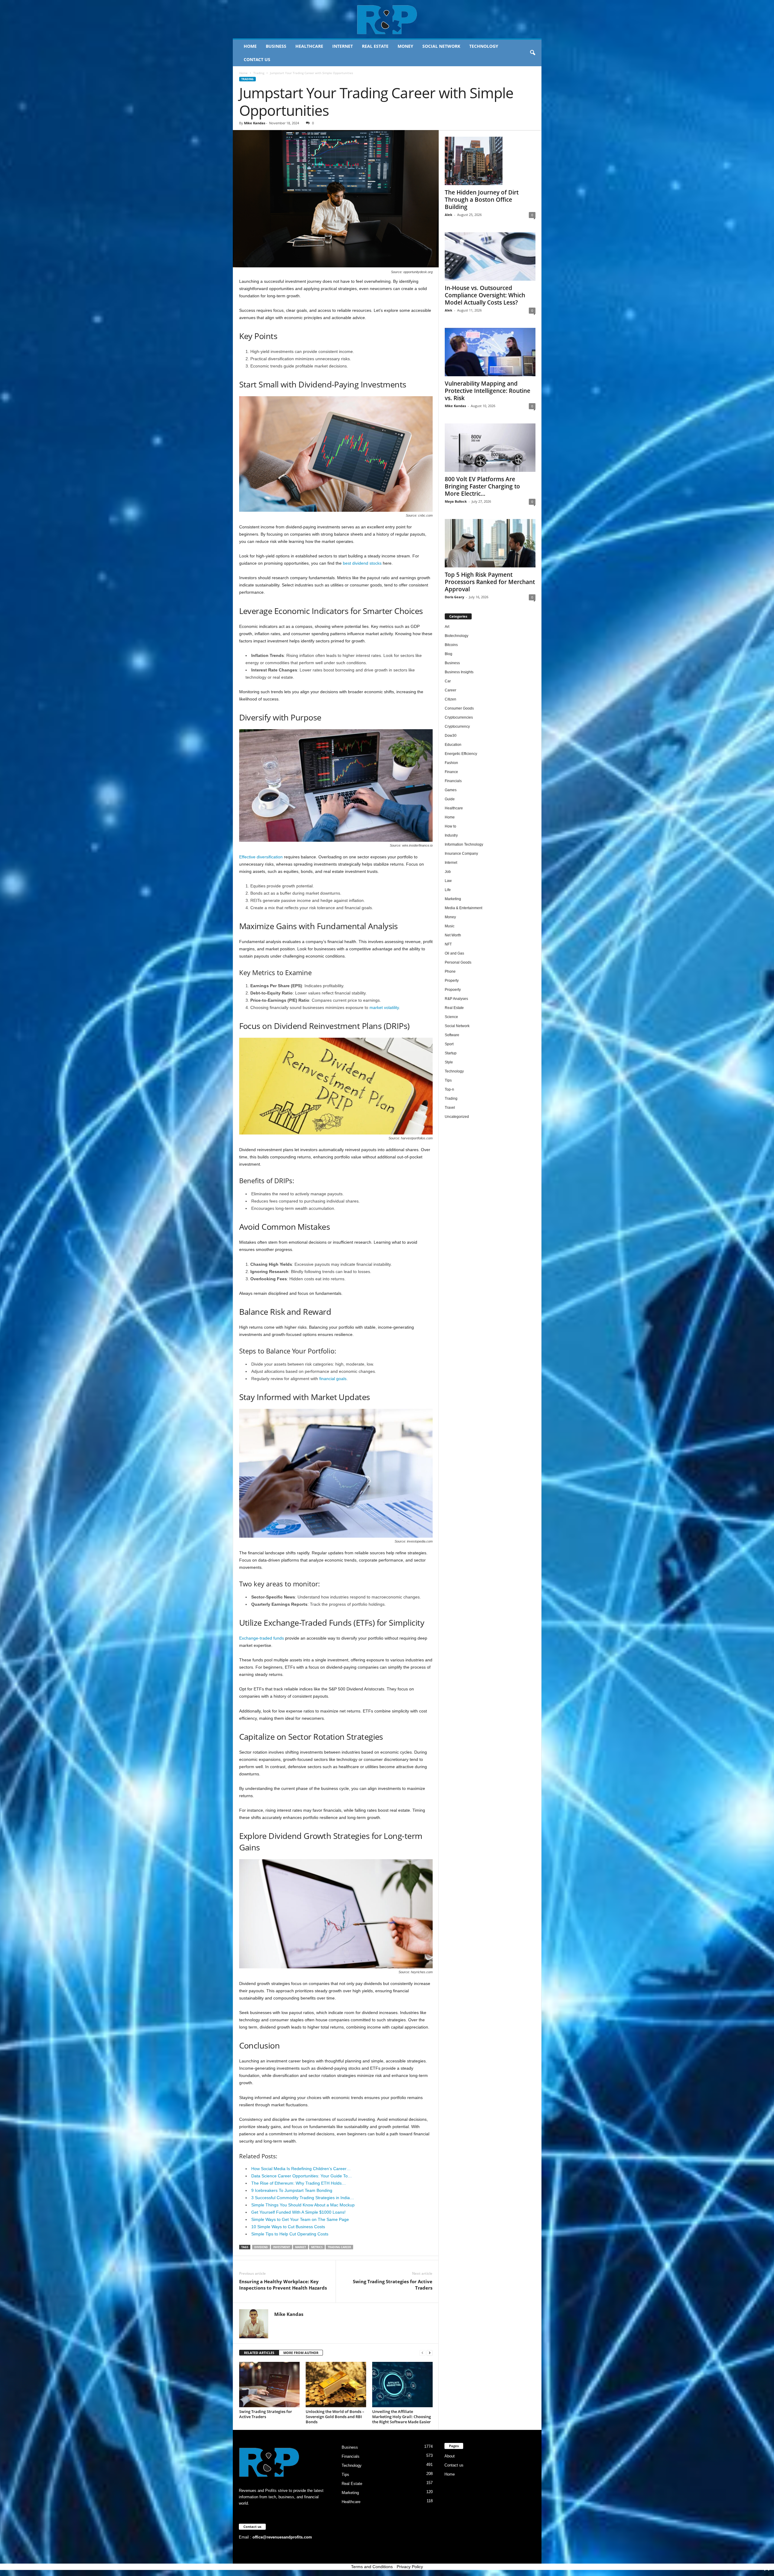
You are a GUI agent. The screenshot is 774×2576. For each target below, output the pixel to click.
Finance (451, 772)
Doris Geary (454, 597)
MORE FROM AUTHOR (301, 2353)
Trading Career (339, 2247)
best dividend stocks (362, 563)
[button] (532, 53)
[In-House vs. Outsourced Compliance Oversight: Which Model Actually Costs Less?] (490, 256)
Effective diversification (261, 857)
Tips (448, 1080)
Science (451, 1017)
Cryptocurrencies (459, 717)
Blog (449, 654)
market (301, 2247)
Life (448, 890)
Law (448, 881)
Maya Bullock (456, 501)
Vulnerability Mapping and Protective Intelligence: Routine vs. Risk (488, 391)
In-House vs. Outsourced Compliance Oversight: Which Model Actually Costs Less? (485, 295)
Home (250, 46)
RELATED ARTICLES (259, 2353)
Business (276, 46)
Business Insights (459, 672)
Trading (259, 73)
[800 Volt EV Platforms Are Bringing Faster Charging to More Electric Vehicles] (490, 448)
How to (450, 826)
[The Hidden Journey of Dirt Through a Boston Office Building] (490, 161)
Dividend (261, 2247)
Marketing (453, 899)
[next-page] (430, 2353)
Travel (450, 1108)
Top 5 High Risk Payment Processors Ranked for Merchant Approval (490, 582)
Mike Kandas (255, 123)
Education (453, 745)
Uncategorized (457, 1117)
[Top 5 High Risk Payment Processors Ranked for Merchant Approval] (490, 543)
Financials (453, 781)
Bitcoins (451, 645)
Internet (343, 46)
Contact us (257, 59)
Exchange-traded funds (262, 1638)
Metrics (317, 2247)
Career (450, 690)
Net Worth (453, 935)
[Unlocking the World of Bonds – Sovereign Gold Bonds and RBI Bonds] (336, 2385)
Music (450, 926)
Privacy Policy (410, 2567)
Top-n (449, 1089)
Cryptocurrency (457, 726)
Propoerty (453, 990)
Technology (484, 46)
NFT (448, 944)
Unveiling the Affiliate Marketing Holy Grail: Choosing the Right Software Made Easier (402, 2417)
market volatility (384, 1007)
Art (447, 627)
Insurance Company (461, 854)
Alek (449, 215)
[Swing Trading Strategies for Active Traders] (269, 2385)
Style (449, 1062)
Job (448, 872)
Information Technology (464, 844)
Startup (451, 1053)
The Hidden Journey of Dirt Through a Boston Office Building (482, 200)
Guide (450, 799)
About (450, 2456)
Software (452, 1035)
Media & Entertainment (463, 908)
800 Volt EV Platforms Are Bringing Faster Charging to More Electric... (482, 486)
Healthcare (309, 46)
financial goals (333, 1379)
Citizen (450, 699)
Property (452, 981)
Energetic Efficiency (461, 754)
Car (448, 681)
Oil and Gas (454, 953)
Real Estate (375, 46)
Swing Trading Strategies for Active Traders (393, 2285)
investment (281, 2247)
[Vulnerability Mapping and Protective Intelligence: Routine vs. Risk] (490, 352)
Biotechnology (457, 636)
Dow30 (451, 736)
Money (405, 46)
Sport (449, 1044)
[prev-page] (422, 2353)
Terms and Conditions (372, 2567)
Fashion (451, 763)
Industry (451, 835)
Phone (450, 971)
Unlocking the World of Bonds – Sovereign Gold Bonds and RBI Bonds (335, 2417)
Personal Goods (458, 962)
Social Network (441, 46)
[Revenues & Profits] (387, 19)
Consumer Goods (459, 708)
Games (451, 790)
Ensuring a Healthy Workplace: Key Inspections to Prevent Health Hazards (283, 2285)
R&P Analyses (456, 999)
